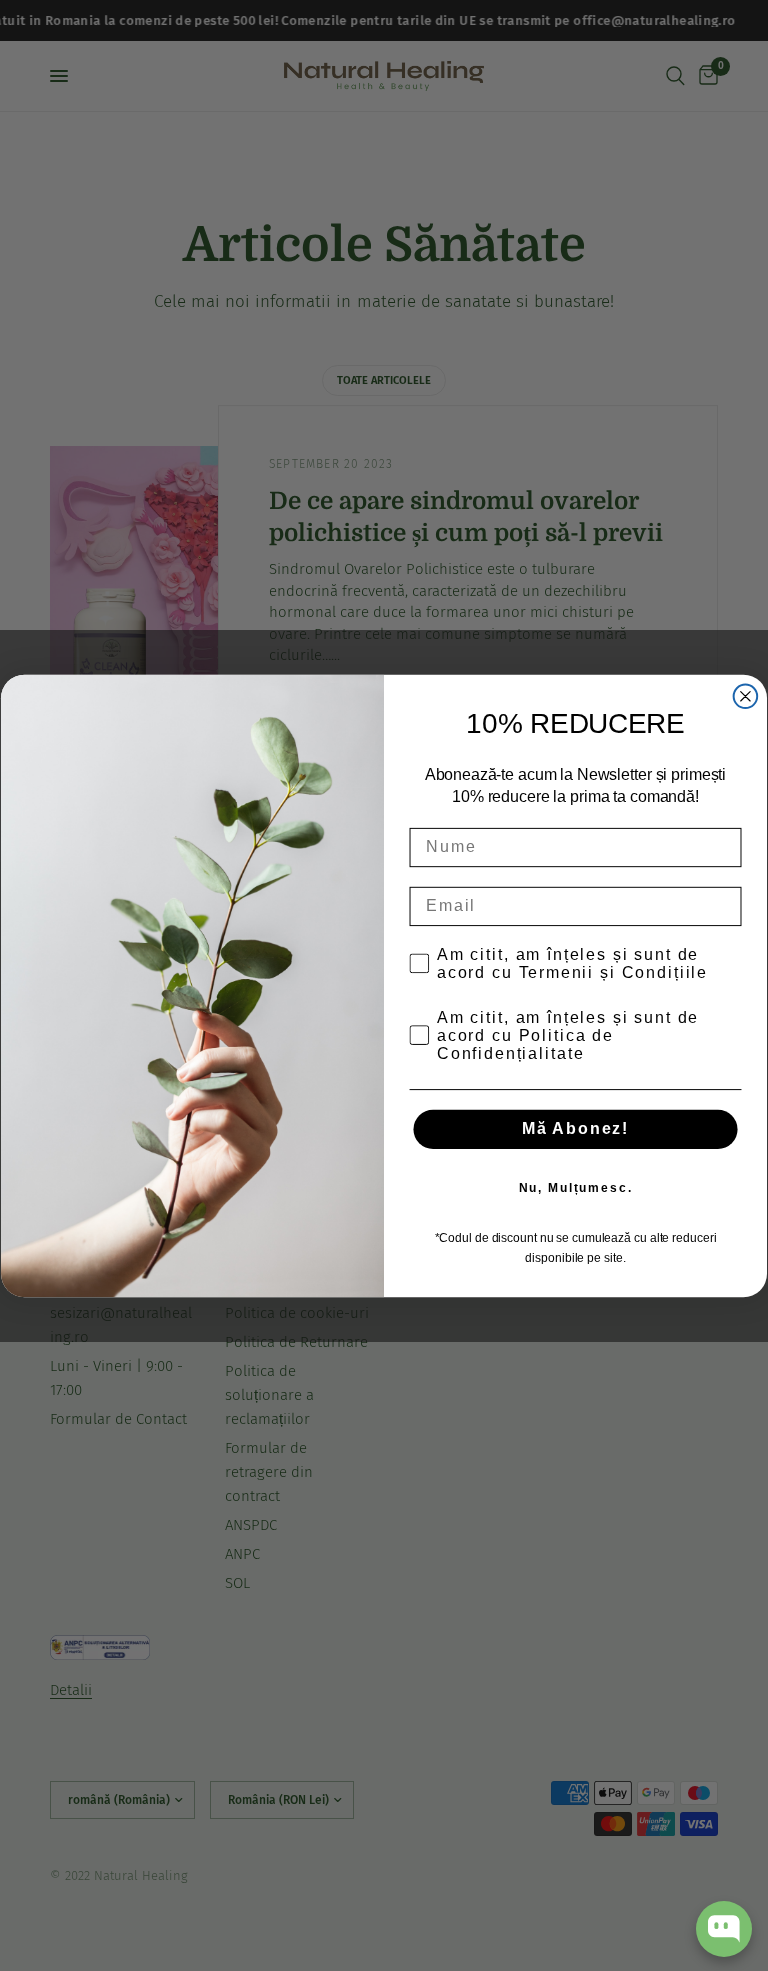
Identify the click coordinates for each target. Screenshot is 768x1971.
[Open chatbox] (724, 1929)
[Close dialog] (746, 696)
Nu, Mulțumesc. (576, 1188)
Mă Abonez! (575, 1128)
